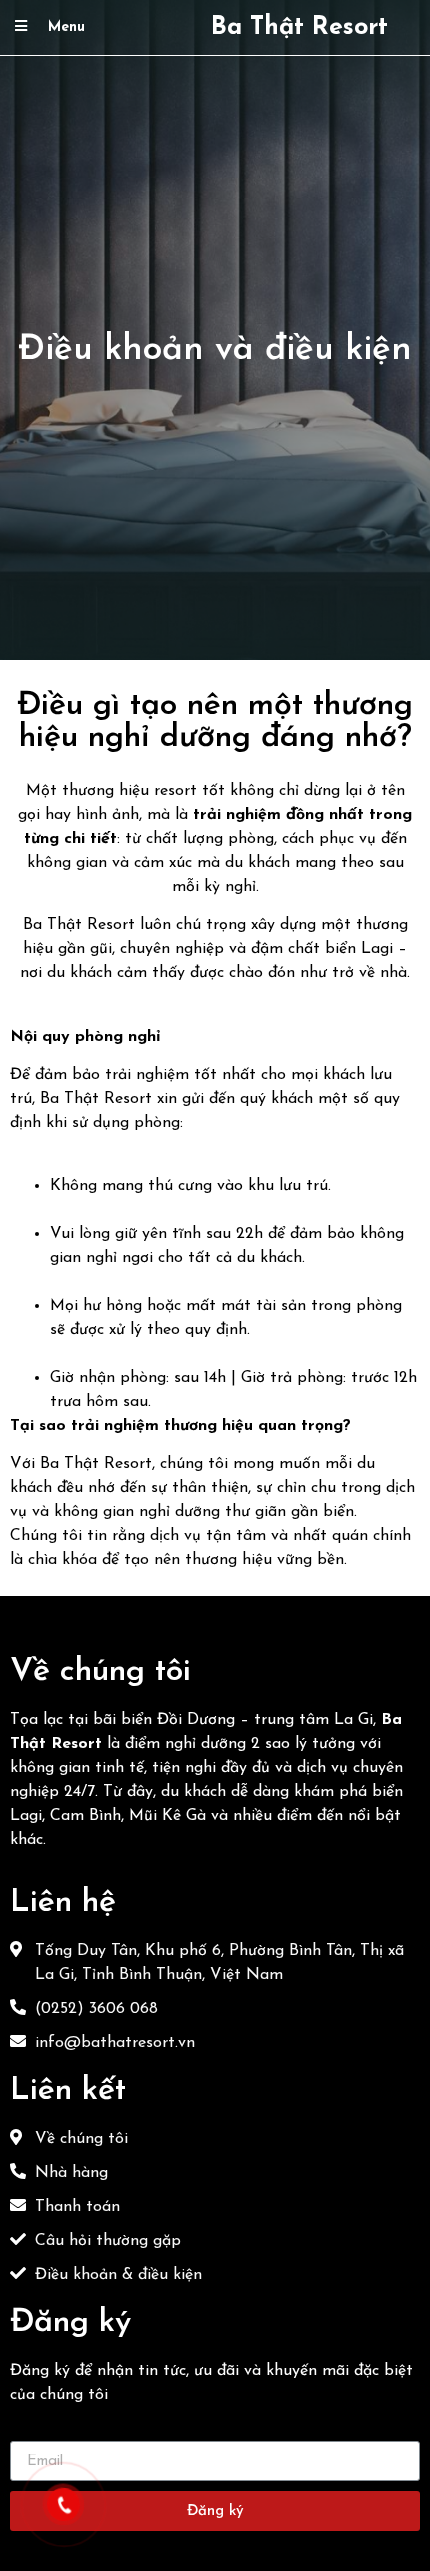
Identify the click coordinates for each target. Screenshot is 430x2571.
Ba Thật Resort (299, 27)
